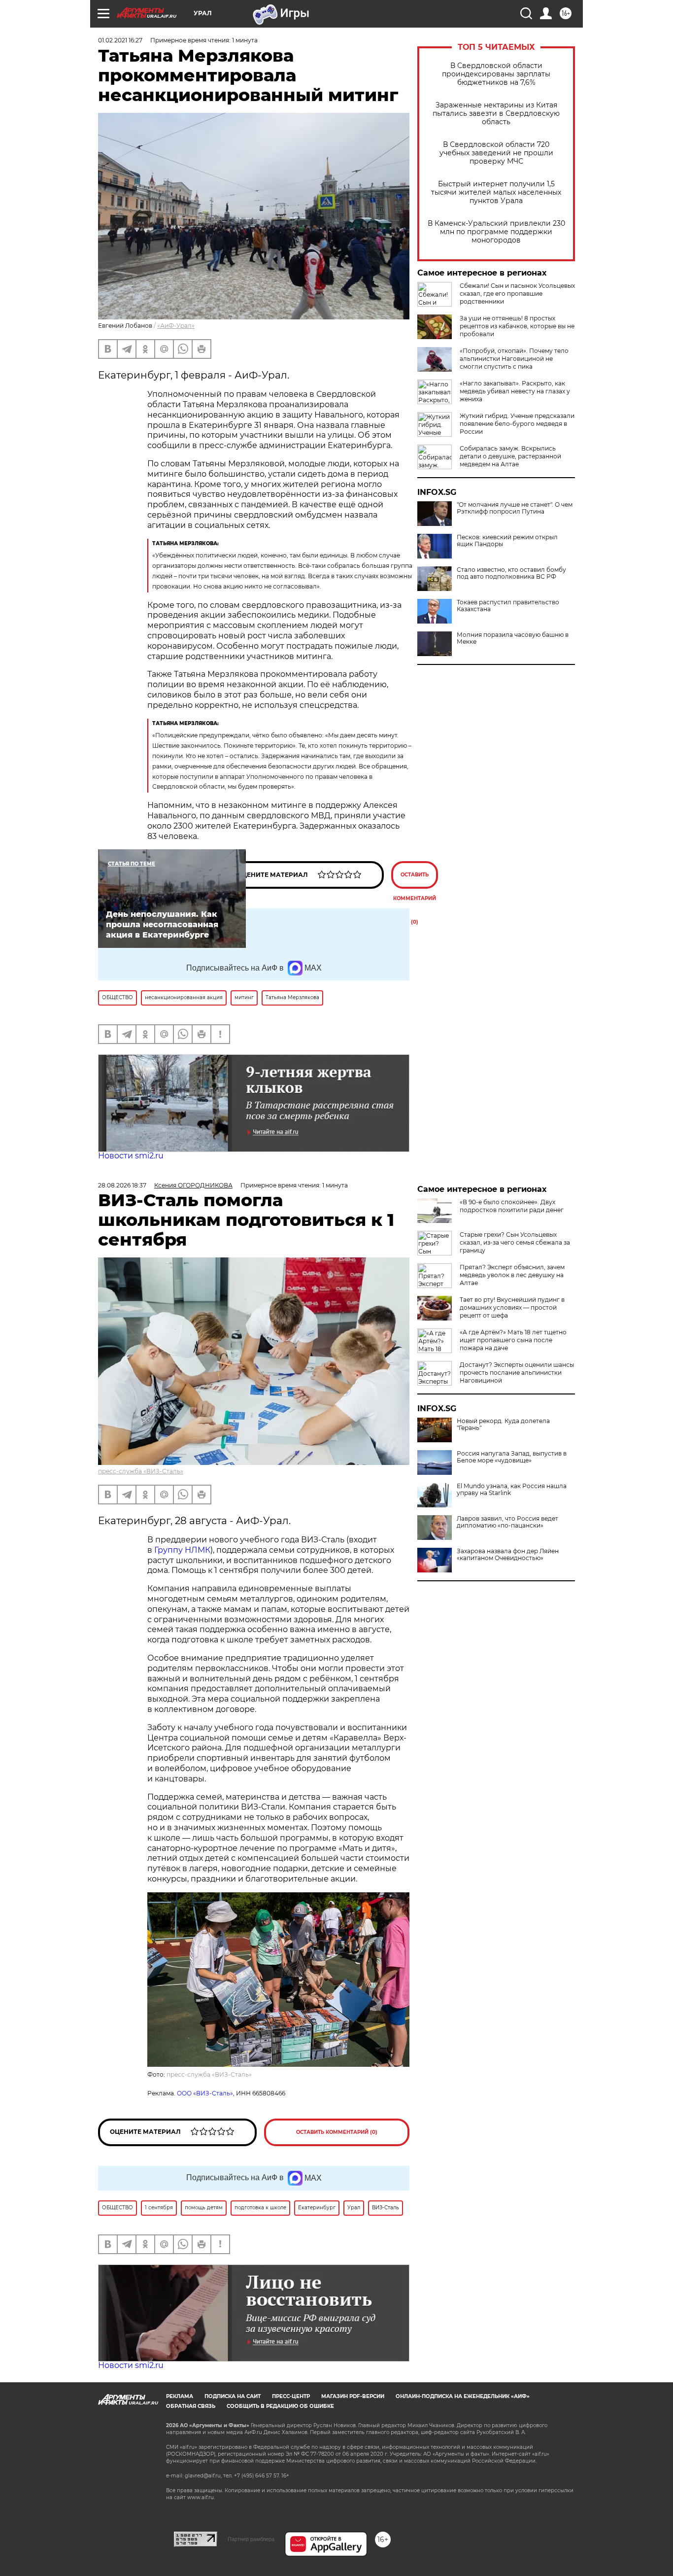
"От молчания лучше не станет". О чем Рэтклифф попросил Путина (515, 508)
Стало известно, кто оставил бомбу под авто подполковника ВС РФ (511, 573)
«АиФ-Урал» (176, 326)
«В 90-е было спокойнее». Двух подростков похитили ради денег (512, 1206)
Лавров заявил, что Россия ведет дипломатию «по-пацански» (507, 1522)
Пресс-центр (291, 2396)
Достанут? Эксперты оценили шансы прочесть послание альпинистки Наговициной (517, 1373)
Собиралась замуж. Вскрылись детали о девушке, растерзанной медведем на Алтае (510, 456)
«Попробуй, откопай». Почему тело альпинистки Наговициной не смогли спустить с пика (514, 359)
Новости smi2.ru (131, 1156)
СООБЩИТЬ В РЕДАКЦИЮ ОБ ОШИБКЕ (280, 2406)
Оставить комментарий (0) (415, 880)
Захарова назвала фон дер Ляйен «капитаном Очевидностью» (508, 1555)
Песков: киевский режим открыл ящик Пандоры (507, 541)
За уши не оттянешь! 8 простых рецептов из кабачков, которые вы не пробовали (517, 326)
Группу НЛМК (182, 1550)
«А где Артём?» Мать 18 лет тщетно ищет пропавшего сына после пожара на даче (513, 1340)
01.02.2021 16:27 (120, 40)
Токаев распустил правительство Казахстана (508, 606)
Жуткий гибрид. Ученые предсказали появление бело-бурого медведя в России (517, 424)
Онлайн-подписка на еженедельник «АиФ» (463, 2396)
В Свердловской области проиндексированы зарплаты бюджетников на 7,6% (496, 74)
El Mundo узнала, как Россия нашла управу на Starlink (512, 1490)
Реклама (180, 2396)
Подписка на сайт (233, 2396)
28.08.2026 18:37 (122, 1185)
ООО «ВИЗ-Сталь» (205, 2093)
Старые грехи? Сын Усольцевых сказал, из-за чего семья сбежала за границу (515, 1242)
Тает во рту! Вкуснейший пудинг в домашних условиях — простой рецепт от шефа (512, 1307)
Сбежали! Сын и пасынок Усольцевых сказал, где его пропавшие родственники (517, 294)
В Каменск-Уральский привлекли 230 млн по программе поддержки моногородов (496, 232)
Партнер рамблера (251, 2539)
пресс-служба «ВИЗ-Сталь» (141, 1471)
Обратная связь (191, 2406)
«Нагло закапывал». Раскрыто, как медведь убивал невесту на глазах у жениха (515, 391)
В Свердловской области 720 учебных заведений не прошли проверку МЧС (496, 153)
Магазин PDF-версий (353, 2396)
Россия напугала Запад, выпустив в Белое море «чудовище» (512, 1457)
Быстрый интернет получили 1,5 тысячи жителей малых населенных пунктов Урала (496, 192)
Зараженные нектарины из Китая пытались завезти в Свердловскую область (496, 114)
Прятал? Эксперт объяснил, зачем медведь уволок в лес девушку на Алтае (512, 1275)
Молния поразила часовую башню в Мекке (513, 638)
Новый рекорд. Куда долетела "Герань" (503, 1425)
